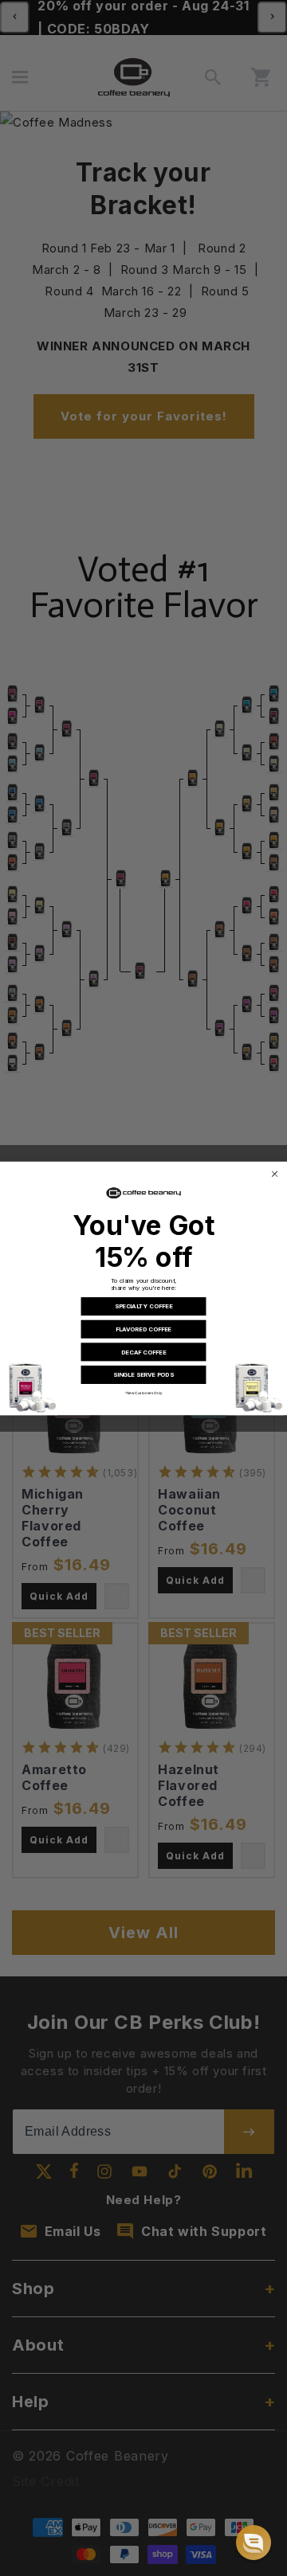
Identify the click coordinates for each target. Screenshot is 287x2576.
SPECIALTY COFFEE (144, 1306)
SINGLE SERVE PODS (143, 1374)
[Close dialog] (274, 1174)
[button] (254, 2543)
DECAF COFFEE (143, 1352)
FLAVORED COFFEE (143, 1329)
